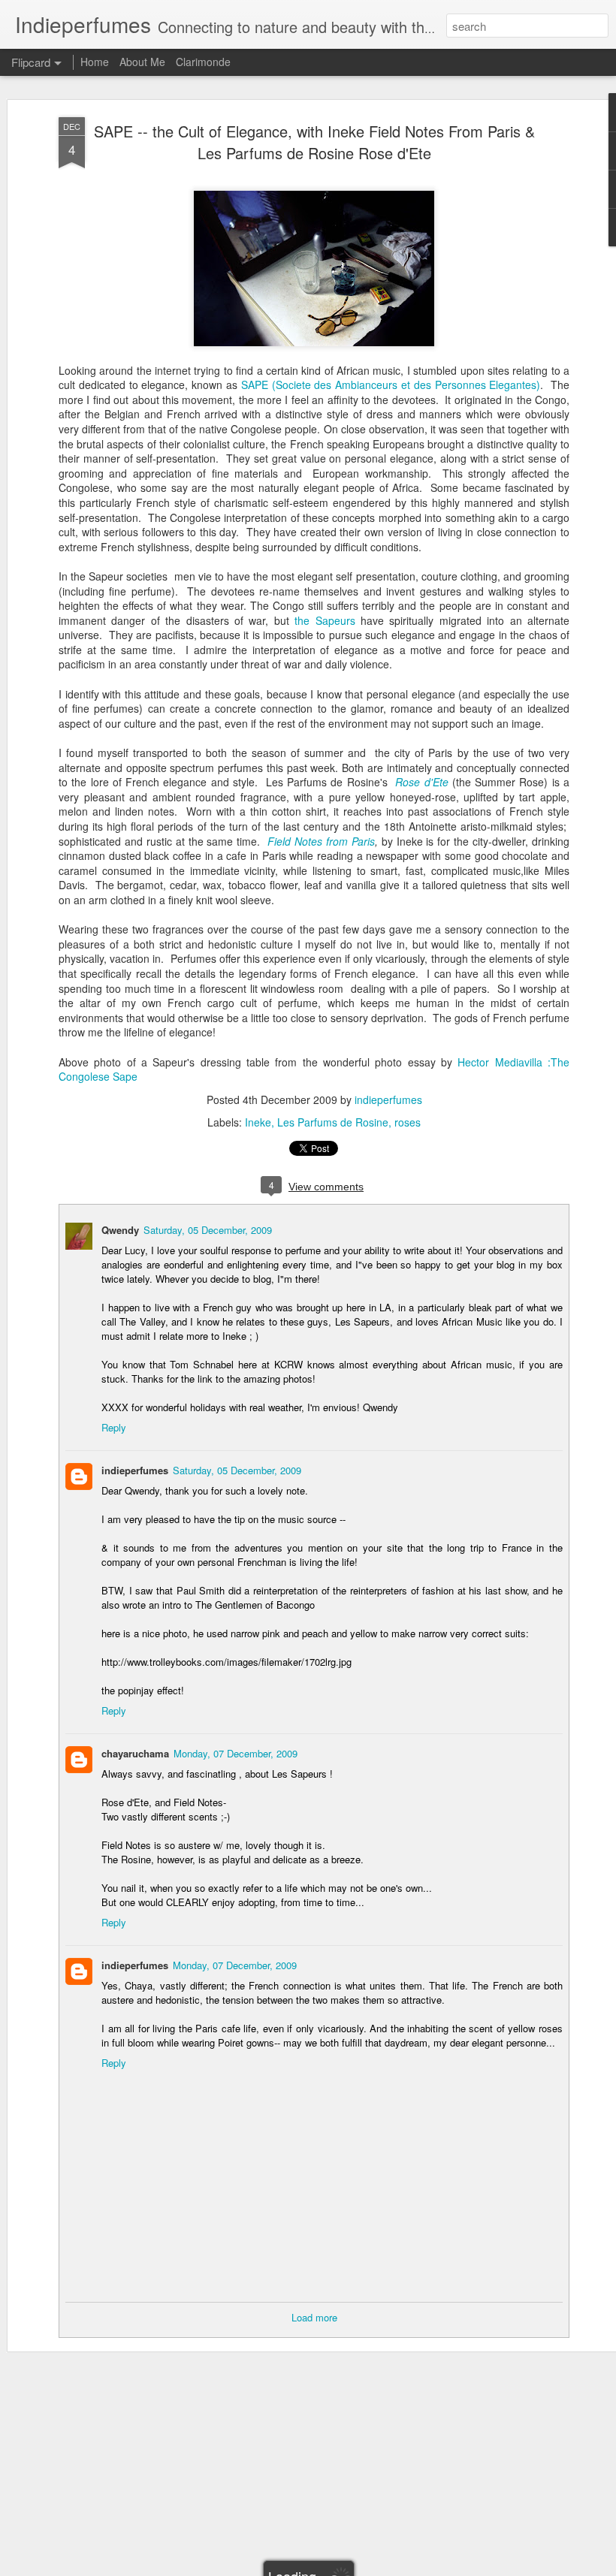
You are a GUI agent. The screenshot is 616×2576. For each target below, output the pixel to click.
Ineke (258, 1122)
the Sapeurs (325, 620)
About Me (142, 62)
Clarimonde (203, 62)
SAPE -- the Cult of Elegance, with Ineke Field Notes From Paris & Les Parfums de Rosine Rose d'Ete (314, 142)
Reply (114, 1427)
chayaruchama (135, 1753)
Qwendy (120, 1230)
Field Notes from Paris (321, 841)
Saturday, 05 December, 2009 (208, 1230)
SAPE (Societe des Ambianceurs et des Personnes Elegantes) (391, 385)
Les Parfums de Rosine (333, 1122)
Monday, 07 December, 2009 (236, 1753)
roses (408, 1122)
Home (95, 62)
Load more (314, 2317)
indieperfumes (388, 1099)
